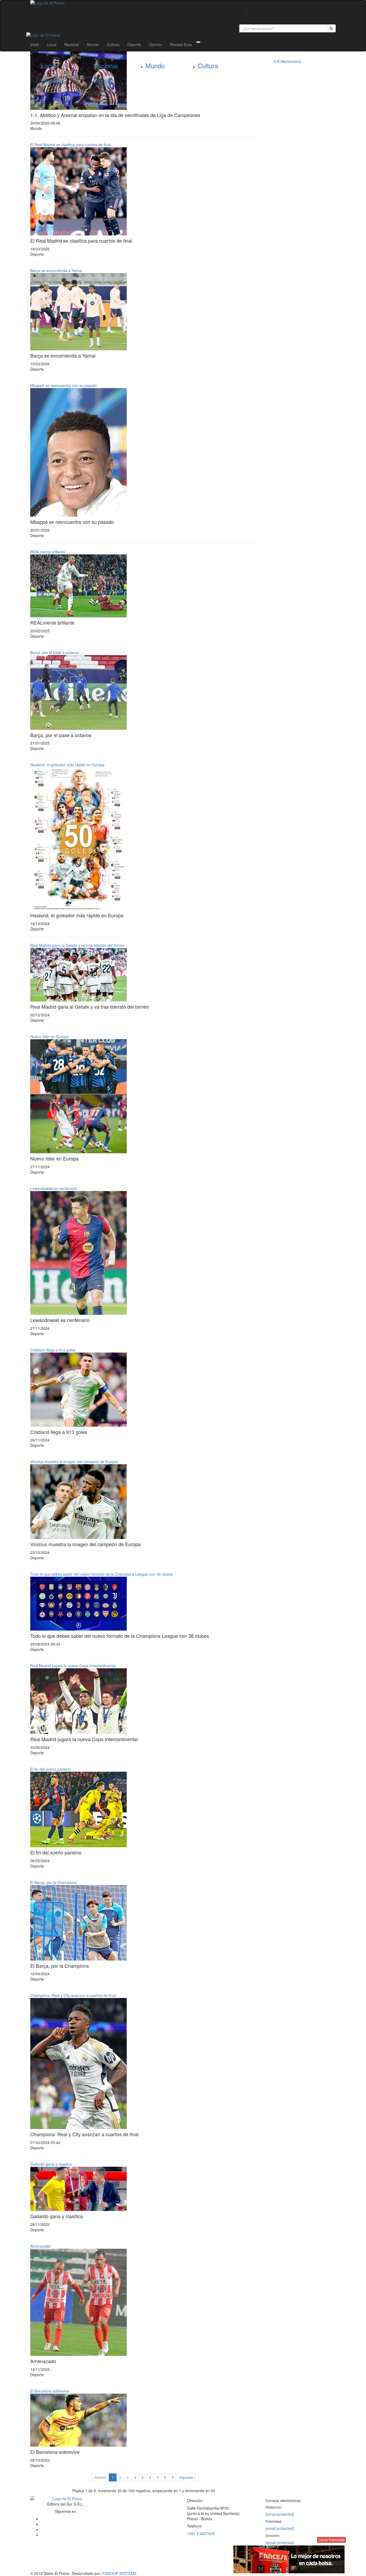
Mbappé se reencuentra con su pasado (64, 385)
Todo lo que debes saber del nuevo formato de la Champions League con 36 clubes (102, 1574)
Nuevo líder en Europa (49, 1037)
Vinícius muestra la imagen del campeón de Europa (74, 1462)
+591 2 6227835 (201, 2533)
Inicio (35, 44)
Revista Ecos (181, 44)
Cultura (113, 44)
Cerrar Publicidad (331, 2540)
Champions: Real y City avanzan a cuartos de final (73, 1995)
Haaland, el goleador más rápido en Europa (67, 765)
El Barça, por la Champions (53, 1882)
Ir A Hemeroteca (287, 61)
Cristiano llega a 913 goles (53, 1350)
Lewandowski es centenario (54, 1188)
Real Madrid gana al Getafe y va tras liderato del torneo (77, 945)
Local (52, 44)
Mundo (93, 44)
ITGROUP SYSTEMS (119, 2573)
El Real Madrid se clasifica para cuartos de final (70, 145)
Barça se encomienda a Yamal (56, 271)
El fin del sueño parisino (51, 1769)
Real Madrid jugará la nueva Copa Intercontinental (73, 1666)
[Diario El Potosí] (131, 3)
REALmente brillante (48, 552)
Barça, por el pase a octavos (55, 652)
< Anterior (99, 2477)
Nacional (72, 44)
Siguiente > (188, 2477)
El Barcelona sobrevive (50, 2391)
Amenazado (40, 2246)
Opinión (156, 44)
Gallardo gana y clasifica (51, 2164)
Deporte (134, 44)
